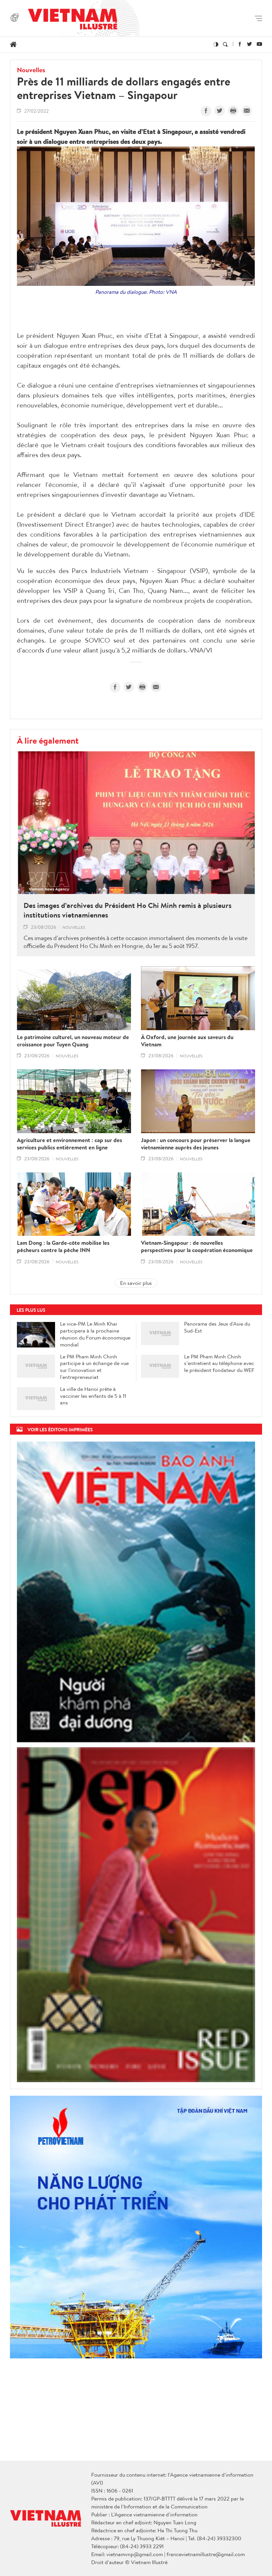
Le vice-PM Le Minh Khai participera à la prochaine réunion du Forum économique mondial (95, 1334)
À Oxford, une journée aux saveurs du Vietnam (187, 1041)
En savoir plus (136, 1283)
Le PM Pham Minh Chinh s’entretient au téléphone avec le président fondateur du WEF (219, 1363)
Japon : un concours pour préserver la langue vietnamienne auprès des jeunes (196, 1144)
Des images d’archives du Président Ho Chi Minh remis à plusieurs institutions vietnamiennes (128, 910)
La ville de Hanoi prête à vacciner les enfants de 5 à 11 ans (93, 1396)
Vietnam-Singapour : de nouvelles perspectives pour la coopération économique (197, 1246)
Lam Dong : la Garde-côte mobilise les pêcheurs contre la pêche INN (63, 1246)
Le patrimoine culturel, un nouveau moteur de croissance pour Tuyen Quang (73, 1041)
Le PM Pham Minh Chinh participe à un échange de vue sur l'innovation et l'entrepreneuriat (94, 1367)
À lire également (48, 740)
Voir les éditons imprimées (60, 1429)
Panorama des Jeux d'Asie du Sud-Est (217, 1327)
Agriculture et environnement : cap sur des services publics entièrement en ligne (69, 1144)
